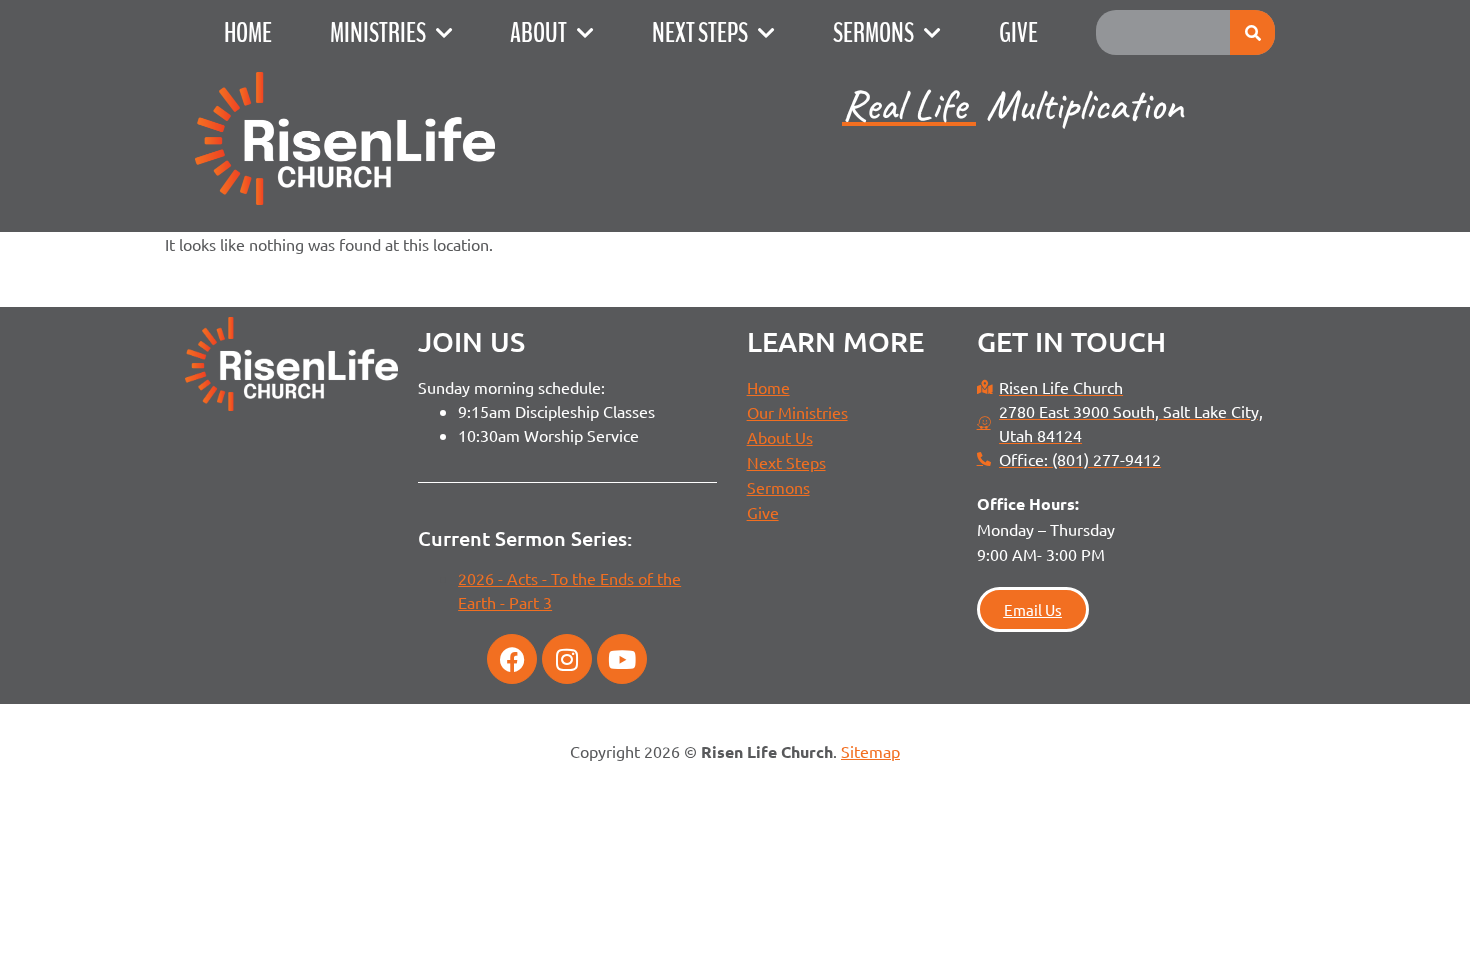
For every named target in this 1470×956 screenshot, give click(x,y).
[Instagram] (567, 659)
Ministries (378, 33)
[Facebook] (512, 659)
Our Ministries (797, 412)
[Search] (1252, 32)
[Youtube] (622, 659)
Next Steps (700, 33)
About (538, 33)
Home (248, 33)
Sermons (873, 33)
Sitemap (870, 751)
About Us (780, 437)
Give (1018, 33)
